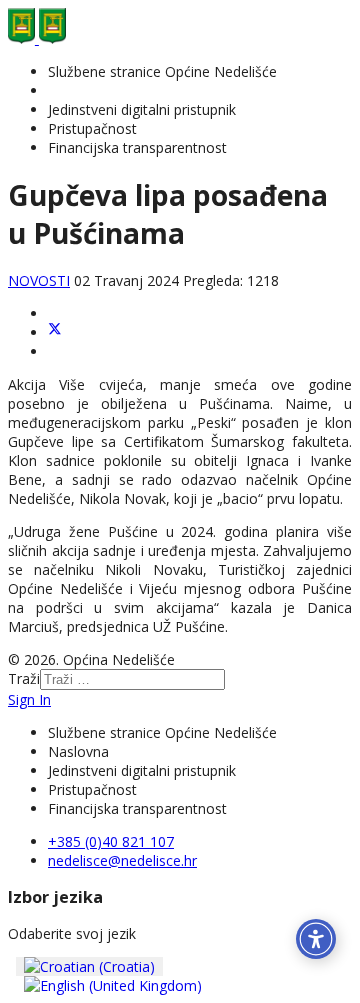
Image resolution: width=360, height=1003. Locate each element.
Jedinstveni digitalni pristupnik (142, 109)
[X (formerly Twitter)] (55, 332)
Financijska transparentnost (137, 147)
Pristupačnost (92, 128)
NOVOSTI (39, 280)
